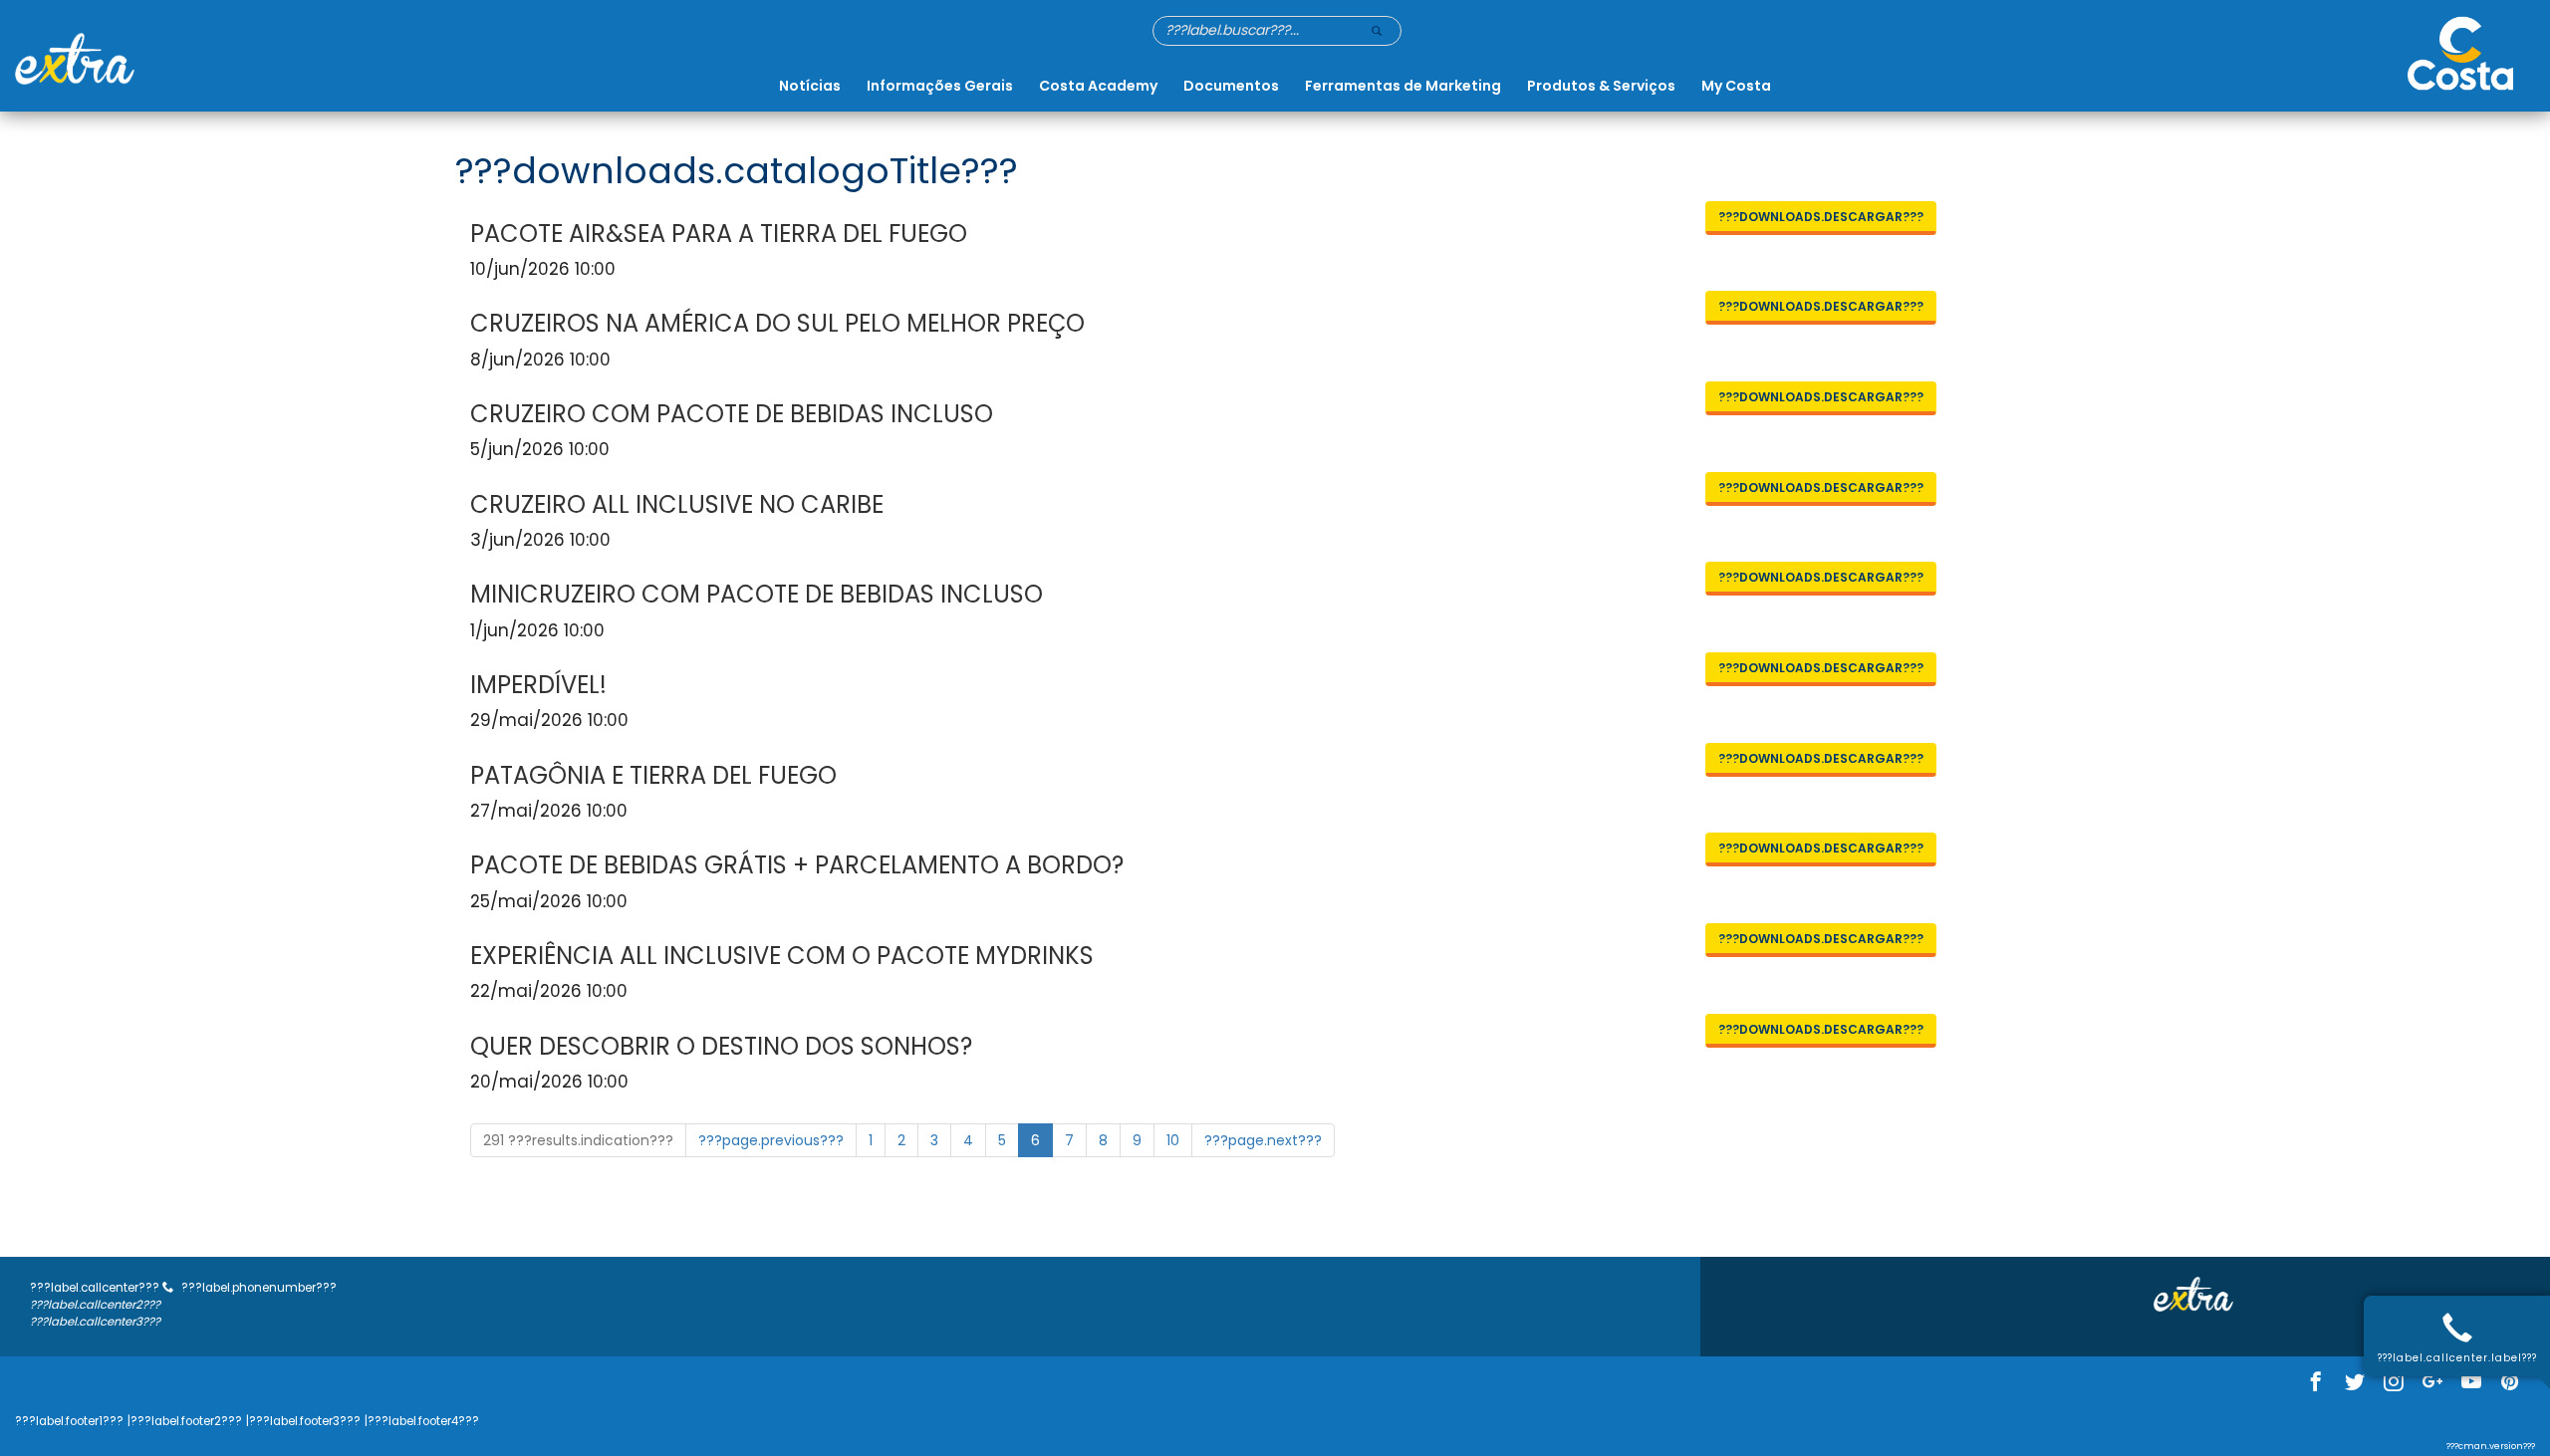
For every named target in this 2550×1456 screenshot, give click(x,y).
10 (1173, 1140)
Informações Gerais (940, 86)
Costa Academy (1098, 86)
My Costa (1736, 86)
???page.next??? (1263, 1140)
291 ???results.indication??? (578, 1140)
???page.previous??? (771, 1140)
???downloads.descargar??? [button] (1821, 217)
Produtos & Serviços (1601, 86)
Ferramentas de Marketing (1403, 86)
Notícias (810, 86)
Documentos (1231, 86)
